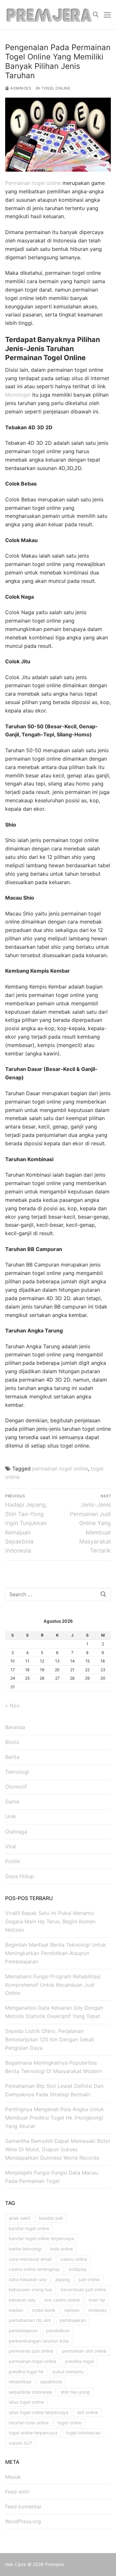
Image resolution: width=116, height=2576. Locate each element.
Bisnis (12, 1742)
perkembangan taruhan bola (39, 2341)
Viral (11, 1846)
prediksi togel (79, 2361)
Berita (12, 1757)
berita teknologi (25, 2249)
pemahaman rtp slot (30, 2320)
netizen (72, 2310)
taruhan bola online (29, 2423)
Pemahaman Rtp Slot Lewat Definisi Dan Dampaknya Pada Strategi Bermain (54, 2090)
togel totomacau (83, 2433)
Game (12, 1801)
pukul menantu (68, 2372)
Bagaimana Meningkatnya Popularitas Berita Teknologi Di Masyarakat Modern (53, 2067)
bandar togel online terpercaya (41, 2238)
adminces (20, 88)
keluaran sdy (22, 2300)
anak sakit (19, 2218)
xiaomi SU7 (20, 2443)
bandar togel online (29, 2228)
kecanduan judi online (83, 2289)
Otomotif (16, 1787)
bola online (62, 2249)
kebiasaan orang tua (30, 2289)
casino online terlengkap (34, 2269)
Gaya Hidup (19, 1876)
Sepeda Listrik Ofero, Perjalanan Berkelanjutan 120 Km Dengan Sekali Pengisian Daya (50, 2039)
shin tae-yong (75, 2392)
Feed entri (17, 2492)
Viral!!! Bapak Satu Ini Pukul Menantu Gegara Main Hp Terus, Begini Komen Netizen (50, 1921)
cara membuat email (30, 2259)
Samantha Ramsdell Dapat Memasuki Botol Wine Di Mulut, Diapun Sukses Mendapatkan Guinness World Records (58, 2149)
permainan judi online (31, 2351)
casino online (74, 2259)
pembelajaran (23, 2330)
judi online (89, 2279)
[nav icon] (107, 15)
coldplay (78, 2269)
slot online (87, 2412)
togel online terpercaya (33, 2433)
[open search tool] (96, 15)
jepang (63, 2279)
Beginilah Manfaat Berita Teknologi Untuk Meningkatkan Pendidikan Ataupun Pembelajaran (56, 1953)
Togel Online (55, 88)
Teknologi (17, 1772)
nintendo (97, 2310)
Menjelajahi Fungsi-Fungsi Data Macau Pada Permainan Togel (52, 2177)
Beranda (15, 1727)
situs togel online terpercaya (39, 2412)
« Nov (12, 1705)
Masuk (13, 2477)
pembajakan (73, 2320)
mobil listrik (44, 2310)
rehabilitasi (20, 2382)
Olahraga (16, 1832)
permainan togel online (60, 1469)
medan (16, 2310)
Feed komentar (23, 2507)
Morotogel (18, 395)
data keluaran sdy (28, 2279)
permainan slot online (84, 2351)
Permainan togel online (33, 183)
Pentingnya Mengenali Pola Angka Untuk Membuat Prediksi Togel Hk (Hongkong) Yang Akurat (55, 2118)
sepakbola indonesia (30, 2392)
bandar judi (51, 2218)
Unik (11, 1816)
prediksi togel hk (26, 2372)
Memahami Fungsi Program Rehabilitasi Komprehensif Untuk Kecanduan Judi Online (53, 1985)
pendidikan (58, 2330)
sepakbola (51, 2382)
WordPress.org (23, 2521)
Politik (13, 1861)
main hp (97, 2300)
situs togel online (26, 2402)
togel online (69, 2423)
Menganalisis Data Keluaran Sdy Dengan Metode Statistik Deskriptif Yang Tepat (54, 2012)
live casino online (62, 2300)
